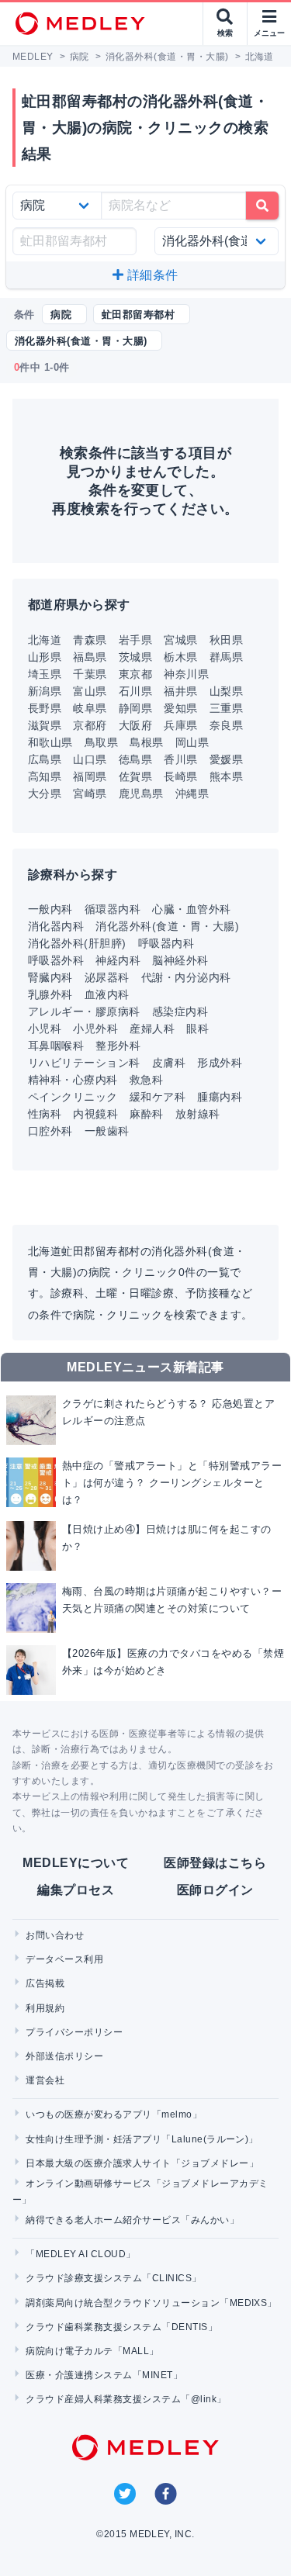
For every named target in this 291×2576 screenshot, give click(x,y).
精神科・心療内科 (73, 1080)
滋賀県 (45, 725)
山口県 (90, 759)
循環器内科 (113, 909)
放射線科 (198, 1114)
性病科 (45, 1114)
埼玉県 (45, 674)
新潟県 (45, 691)
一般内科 (50, 909)
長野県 (45, 708)
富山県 (90, 691)
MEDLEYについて (76, 1863)
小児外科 (95, 1029)
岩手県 (135, 640)
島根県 (146, 742)
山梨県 (226, 691)
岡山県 (192, 742)
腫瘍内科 (220, 1097)
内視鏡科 (95, 1114)
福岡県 (90, 776)
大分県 (45, 794)
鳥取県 (101, 742)
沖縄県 (192, 794)
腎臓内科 (50, 977)
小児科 (45, 1029)
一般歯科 (107, 1131)
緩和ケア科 (158, 1097)
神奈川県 (186, 674)
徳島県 (135, 759)
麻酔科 (146, 1114)
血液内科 (107, 994)
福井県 (180, 691)
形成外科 (220, 1063)
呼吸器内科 (166, 943)
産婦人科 (152, 1029)
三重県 (226, 708)
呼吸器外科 (56, 960)
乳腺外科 (50, 994)
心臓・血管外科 (191, 909)
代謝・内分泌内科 (186, 977)
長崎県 (180, 776)
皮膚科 (169, 1063)
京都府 (90, 725)
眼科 (197, 1029)
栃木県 (180, 657)
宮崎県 (90, 794)
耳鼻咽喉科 (56, 1046)
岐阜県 (90, 708)
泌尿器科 (107, 977)
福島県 (90, 657)
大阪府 (135, 725)
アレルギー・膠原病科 (84, 1011)
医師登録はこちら (215, 1863)
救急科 (146, 1080)
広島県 (45, 759)
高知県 (45, 776)
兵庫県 (180, 725)
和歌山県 (50, 742)
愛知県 (180, 708)
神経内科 (118, 960)
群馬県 (226, 657)
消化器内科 (56, 926)
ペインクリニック (73, 1097)
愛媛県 (226, 759)
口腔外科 (50, 1131)
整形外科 (118, 1046)
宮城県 (180, 640)
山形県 (45, 657)
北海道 (45, 640)
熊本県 (226, 776)
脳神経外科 (180, 960)
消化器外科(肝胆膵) (77, 943)
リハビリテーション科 (84, 1063)
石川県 (135, 691)
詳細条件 (151, 275)
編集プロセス (76, 1890)
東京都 (135, 674)
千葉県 (90, 674)
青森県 (90, 640)
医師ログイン (215, 1890)
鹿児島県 (141, 794)
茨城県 (135, 657)
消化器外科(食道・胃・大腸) (167, 926)
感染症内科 (180, 1011)
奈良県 (226, 725)
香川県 (180, 759)
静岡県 (135, 708)
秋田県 (226, 640)
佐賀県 (135, 776)
